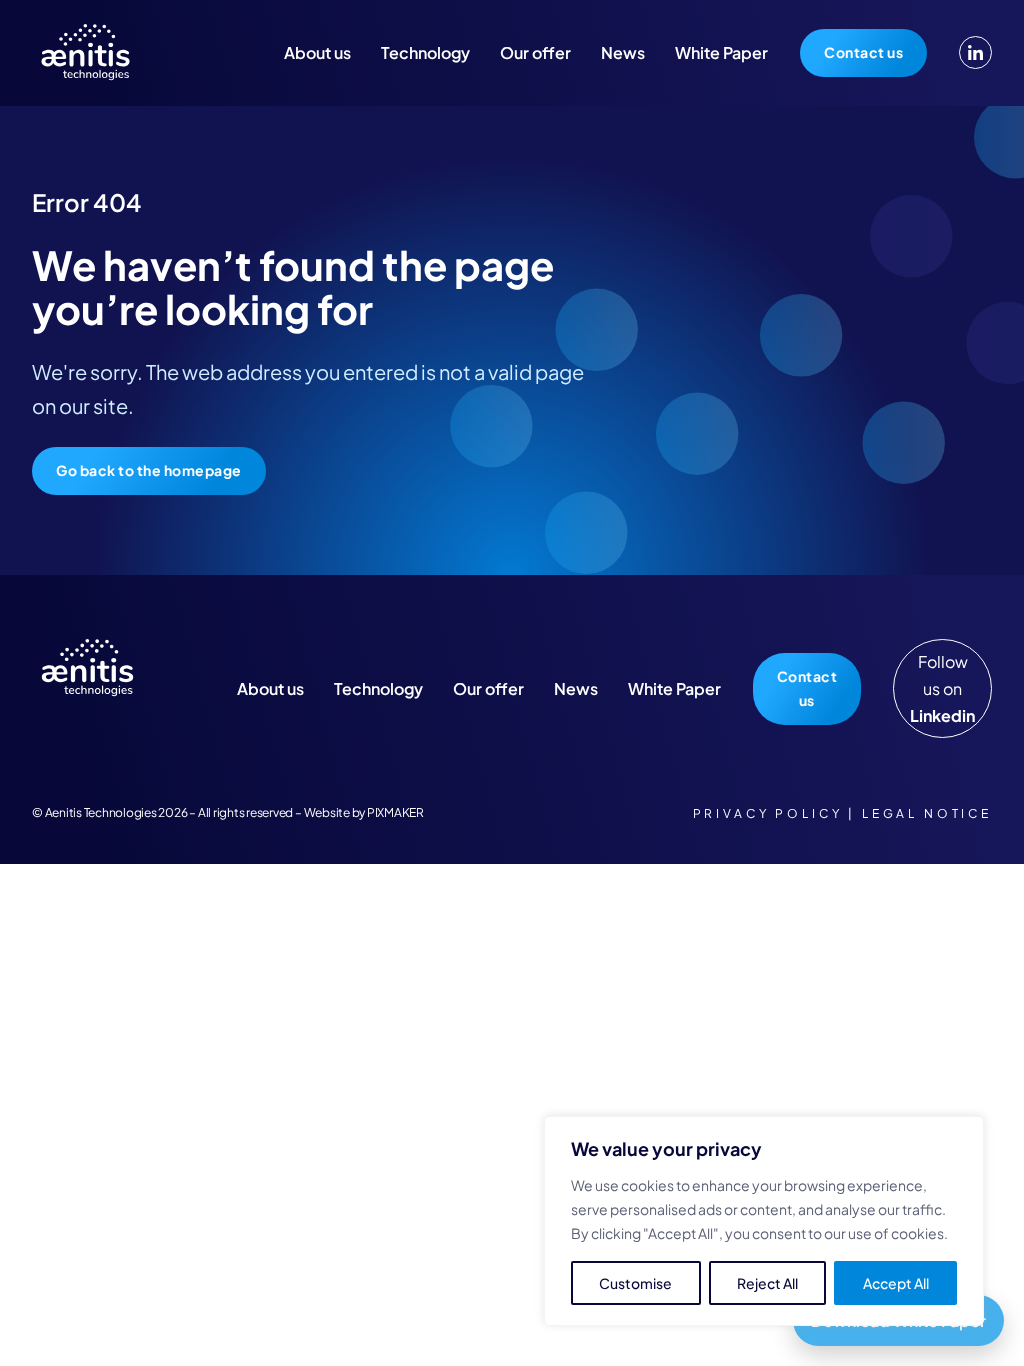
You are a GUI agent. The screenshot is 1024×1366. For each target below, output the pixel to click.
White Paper (721, 52)
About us (317, 52)
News (623, 52)
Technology (425, 52)
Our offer (535, 52)
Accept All (896, 1283)
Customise (635, 1283)
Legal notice (927, 813)
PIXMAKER (395, 812)
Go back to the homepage (149, 470)
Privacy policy (768, 813)
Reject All (767, 1283)
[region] (764, 1221)
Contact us (863, 52)
